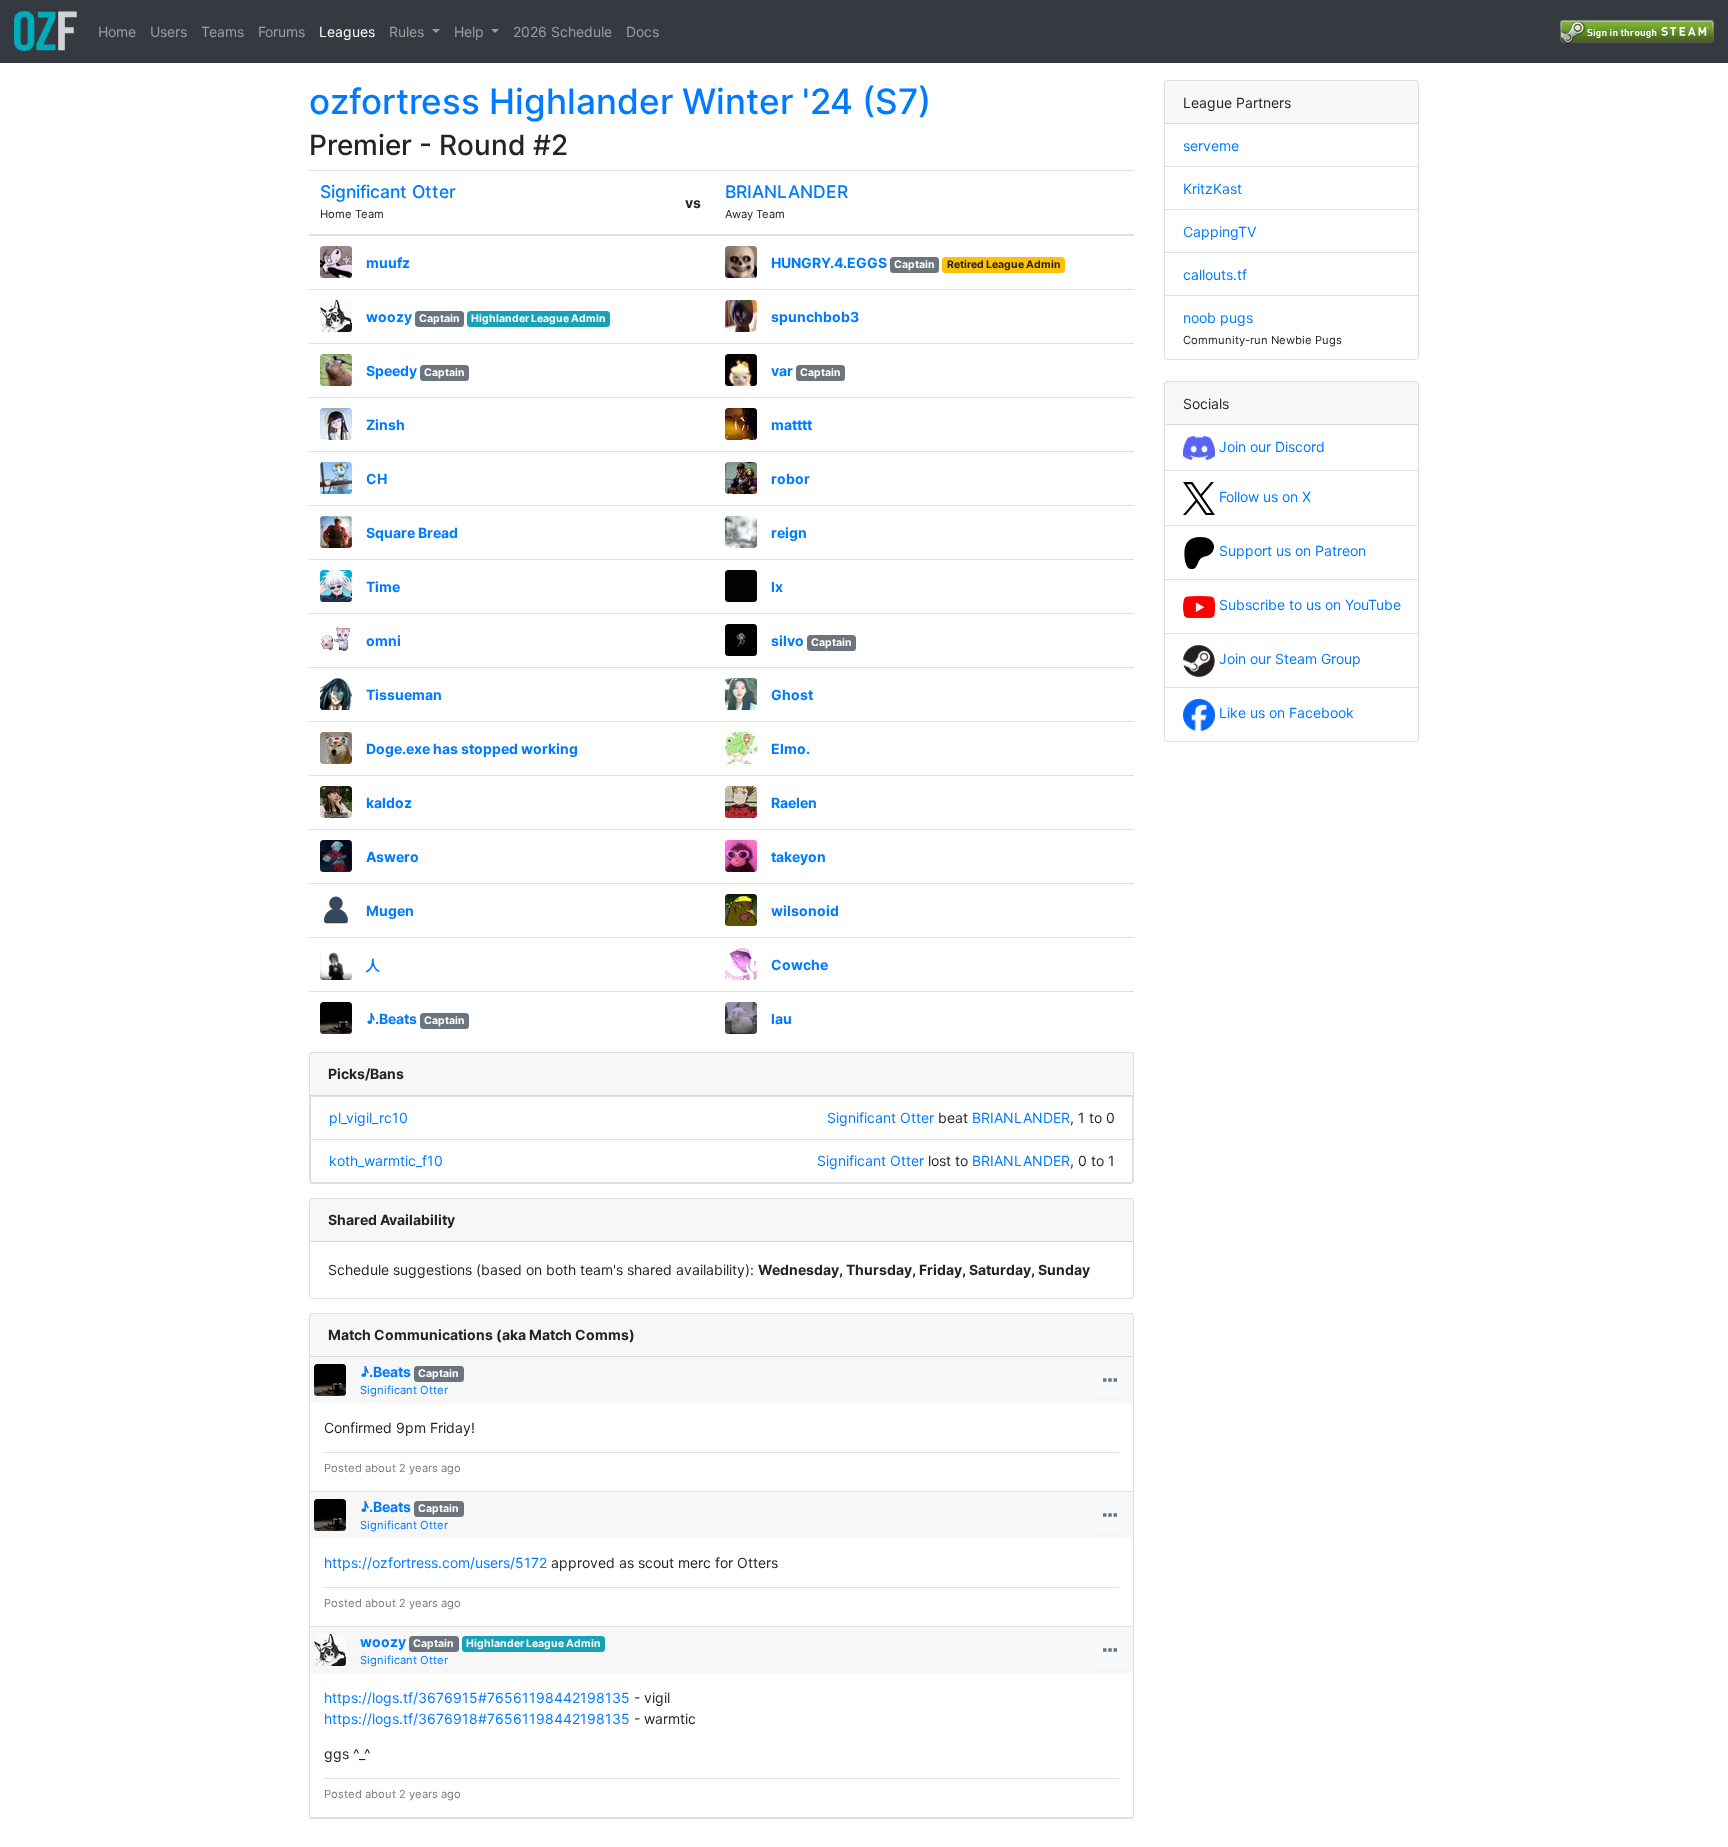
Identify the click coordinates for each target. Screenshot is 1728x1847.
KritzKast (1212, 188)
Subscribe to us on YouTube (1308, 604)
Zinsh (385, 424)
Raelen (794, 802)
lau (781, 1018)
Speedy (391, 370)
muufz (388, 262)
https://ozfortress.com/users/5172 (435, 1562)
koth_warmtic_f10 (386, 1160)
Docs (642, 31)
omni (383, 640)
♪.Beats (391, 1018)
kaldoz (389, 802)
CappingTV (1219, 231)
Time (383, 586)
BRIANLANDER (786, 191)
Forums (281, 31)
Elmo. (790, 748)
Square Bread (412, 532)
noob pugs (1218, 317)
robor (790, 478)
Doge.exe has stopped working (472, 748)
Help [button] (471, 31)
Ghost (792, 694)
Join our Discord (1270, 446)
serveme (1211, 145)
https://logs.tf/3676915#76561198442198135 (477, 1697)
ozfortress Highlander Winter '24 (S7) (620, 101)
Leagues (347, 31)
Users (168, 31)
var (782, 370)
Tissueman (404, 694)
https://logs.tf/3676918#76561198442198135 (477, 1718)
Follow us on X (1263, 496)
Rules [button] (408, 31)
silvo (787, 640)
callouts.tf (1215, 274)
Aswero (392, 856)
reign (789, 532)
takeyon (798, 856)
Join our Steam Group (1288, 658)
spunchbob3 (815, 316)
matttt (791, 424)
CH (376, 478)
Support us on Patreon (1290, 550)
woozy (389, 316)
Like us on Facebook (1284, 712)
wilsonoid (805, 910)
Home (117, 31)
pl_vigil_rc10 (368, 1117)
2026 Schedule (562, 31)
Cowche (799, 964)
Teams (222, 31)
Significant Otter (388, 191)
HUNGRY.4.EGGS (829, 262)
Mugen (390, 910)
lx (777, 586)
